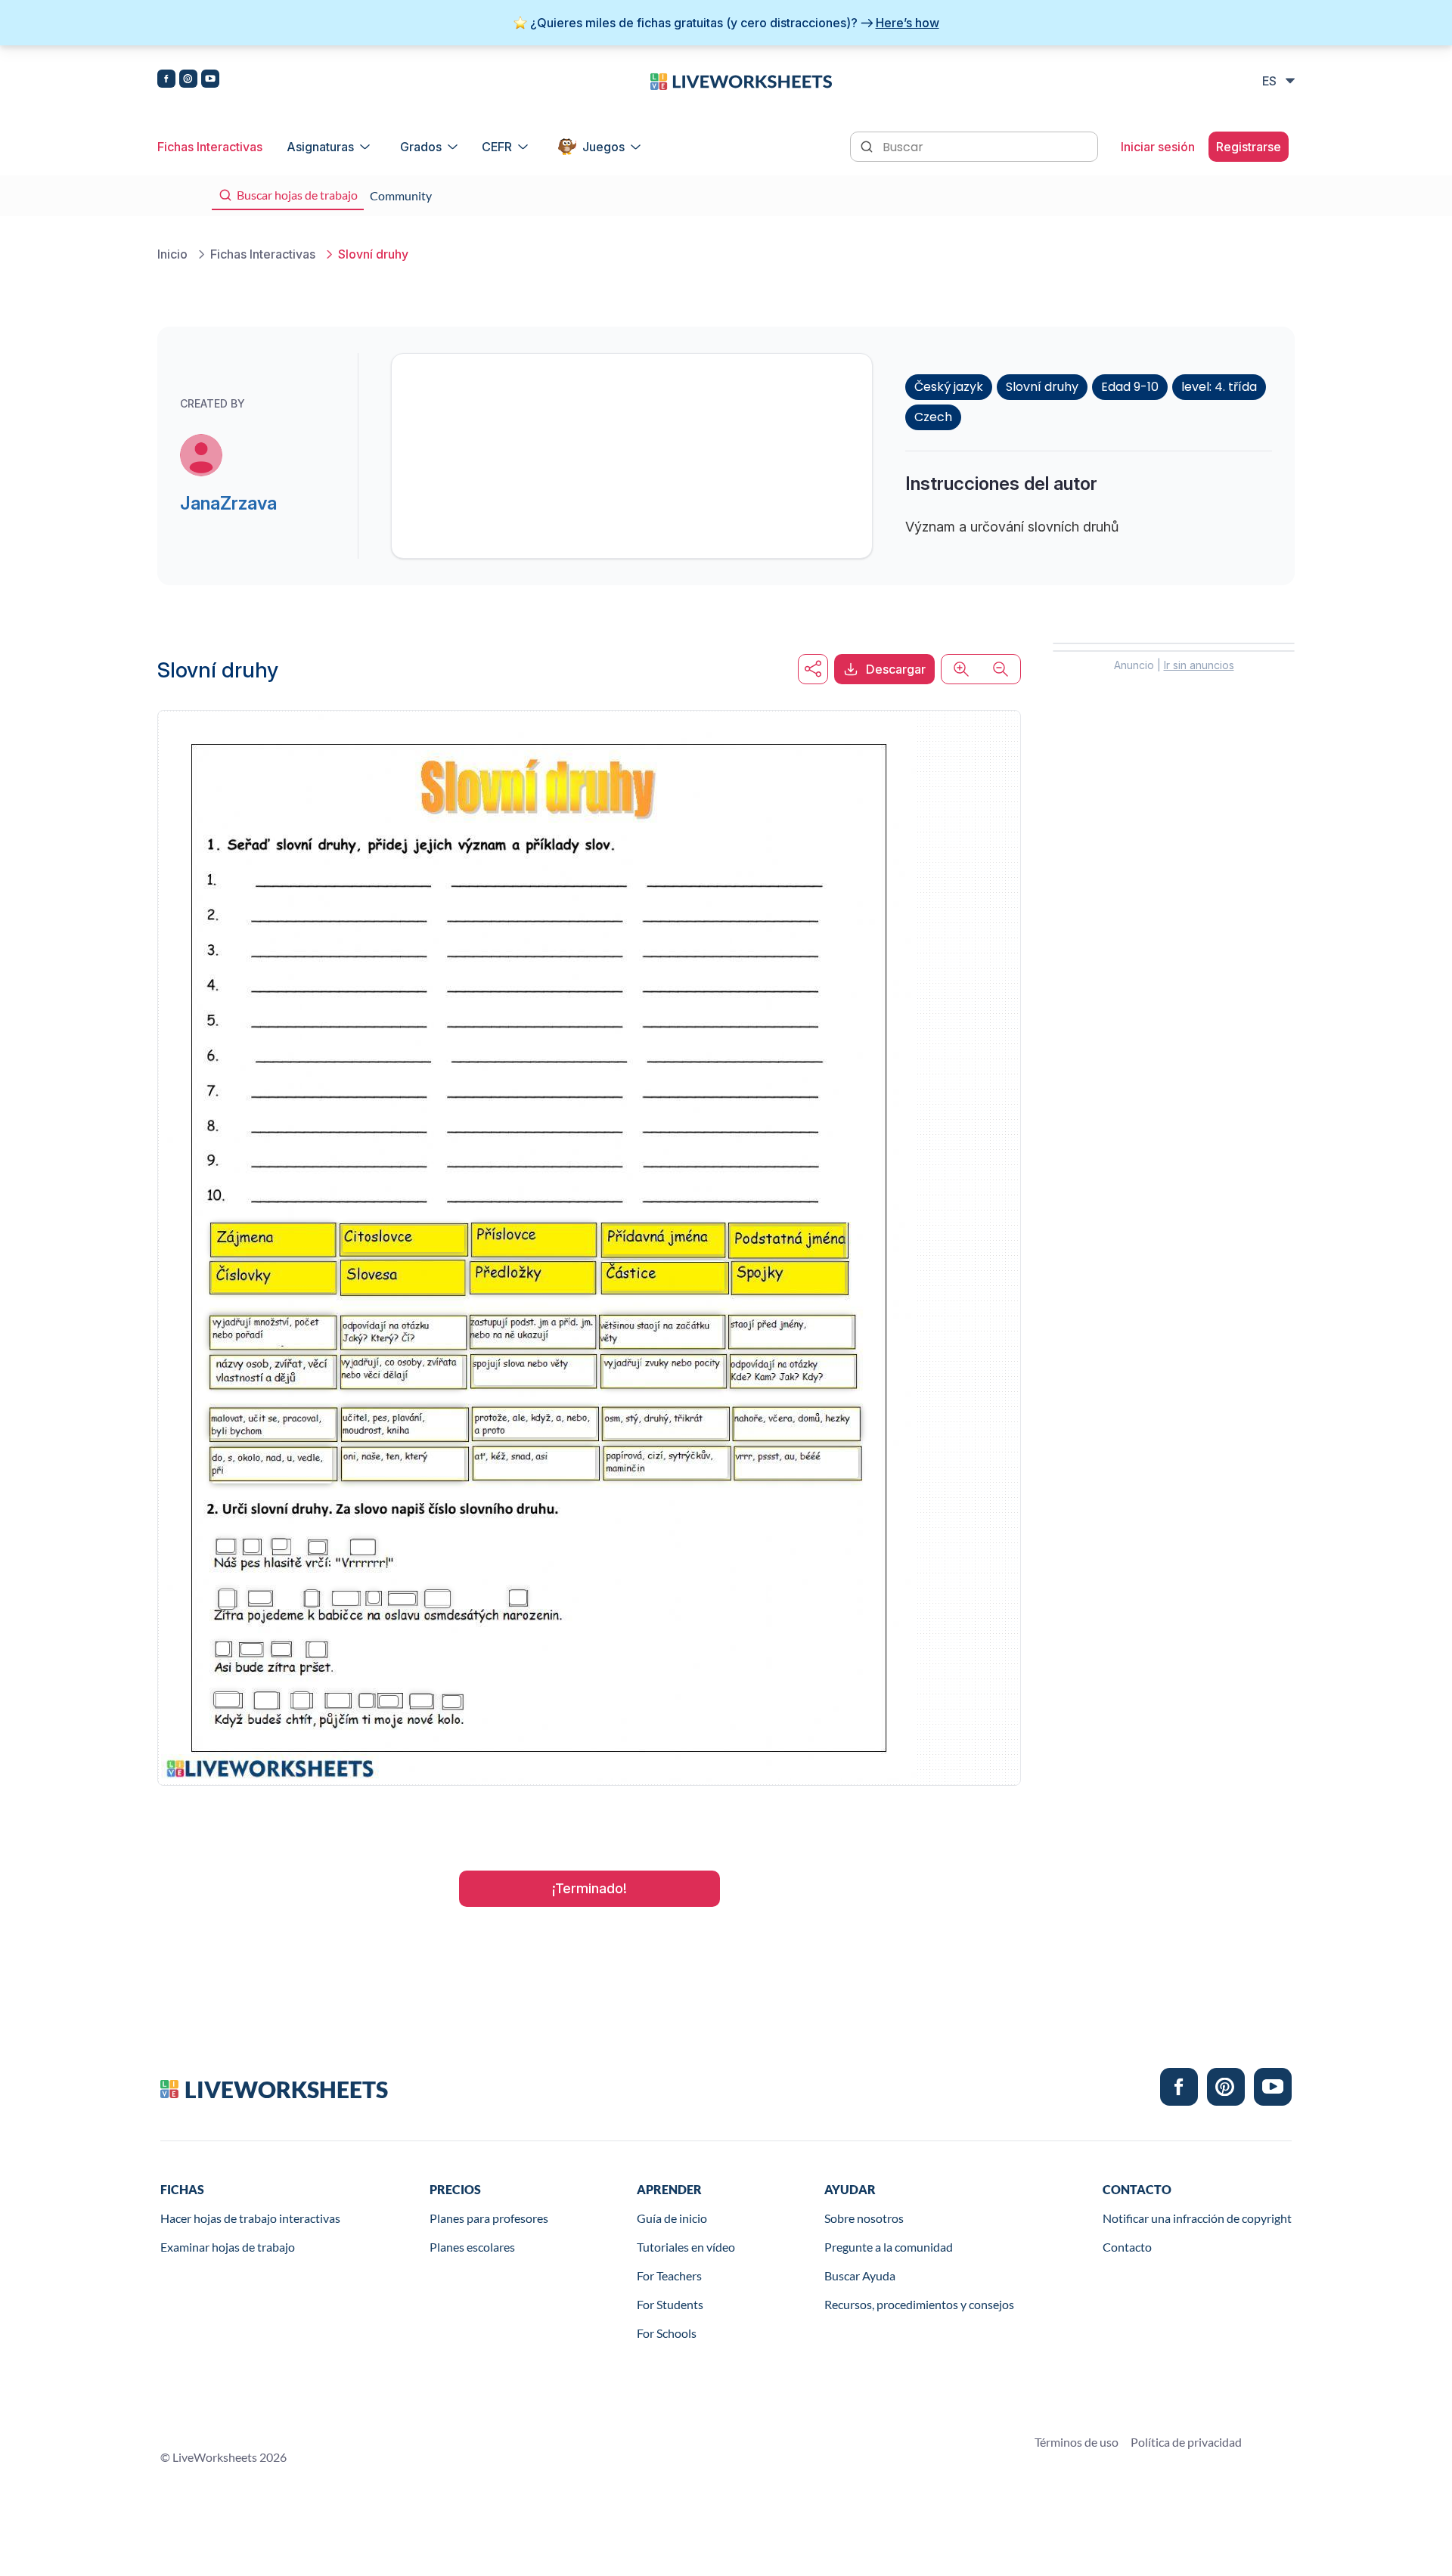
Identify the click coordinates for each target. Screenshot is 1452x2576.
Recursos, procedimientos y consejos (919, 2304)
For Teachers (669, 2275)
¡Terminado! (589, 1888)
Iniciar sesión (1158, 147)
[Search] (868, 145)
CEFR (497, 147)
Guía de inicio (672, 2218)
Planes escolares (472, 2247)
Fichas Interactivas (210, 147)
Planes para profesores (489, 2218)
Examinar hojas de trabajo (228, 2247)
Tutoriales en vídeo (686, 2247)
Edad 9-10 (1130, 387)
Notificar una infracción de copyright (1197, 2218)
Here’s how (907, 23)
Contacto (1127, 2247)
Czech (933, 417)
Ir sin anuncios (1199, 665)
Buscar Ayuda (860, 2275)
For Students (670, 2304)
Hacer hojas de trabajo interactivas (250, 2218)
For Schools (667, 2333)
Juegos (603, 147)
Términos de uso (1077, 2442)
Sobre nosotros (864, 2218)
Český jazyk (949, 387)
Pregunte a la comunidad (889, 2247)
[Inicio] (741, 80)
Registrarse (1249, 147)
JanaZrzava (228, 503)
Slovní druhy (1042, 387)
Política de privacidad (1186, 2442)
